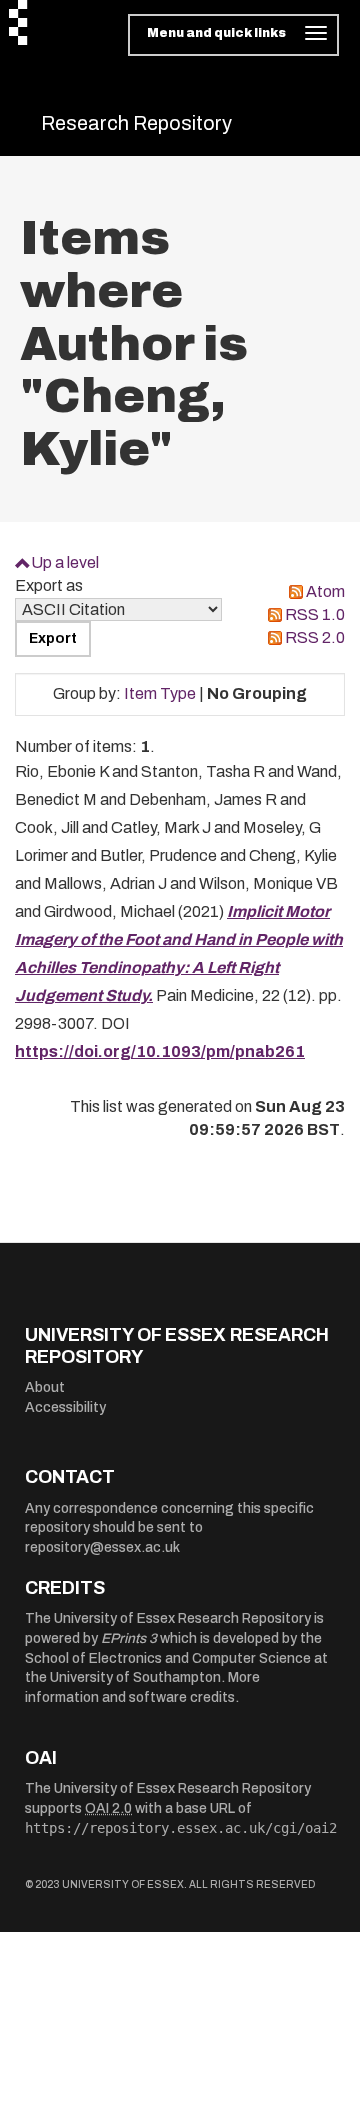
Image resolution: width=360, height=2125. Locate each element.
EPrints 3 (129, 1638)
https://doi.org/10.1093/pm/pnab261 (160, 1051)
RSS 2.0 (315, 637)
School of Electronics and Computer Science (168, 1658)
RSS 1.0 (315, 614)
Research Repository (136, 123)
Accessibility (65, 1407)
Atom (325, 591)
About (45, 1387)
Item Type (160, 693)
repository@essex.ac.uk (102, 1547)
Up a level (65, 562)
